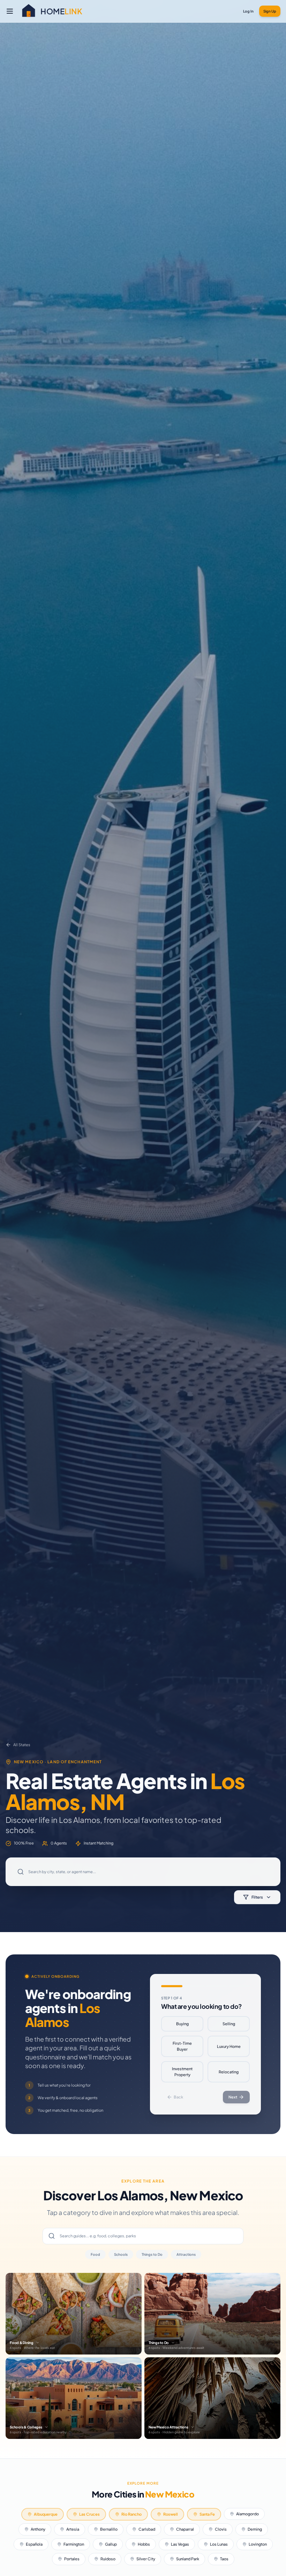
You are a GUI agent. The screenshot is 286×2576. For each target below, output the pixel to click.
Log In (248, 11)
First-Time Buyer (182, 2046)
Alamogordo (247, 2514)
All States (22, 1745)
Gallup (111, 2544)
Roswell (171, 2514)
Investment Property (182, 2072)
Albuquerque (46, 2514)
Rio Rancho (131, 2514)
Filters (257, 1897)
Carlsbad (147, 2529)
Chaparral (185, 2529)
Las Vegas (180, 2544)
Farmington (74, 2544)
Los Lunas (219, 2544)
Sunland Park (188, 2559)
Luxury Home (229, 2046)
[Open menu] (10, 11)
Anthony (38, 2529)
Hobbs (144, 2544)
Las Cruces (89, 2514)
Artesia (73, 2529)
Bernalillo (109, 2529)
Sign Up (270, 11)
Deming (255, 2529)
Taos (224, 2559)
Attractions (186, 2254)
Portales (72, 2559)
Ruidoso (108, 2559)
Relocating (229, 2072)
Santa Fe (207, 2514)
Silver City (146, 2559)
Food (95, 2254)
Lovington (258, 2544)
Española (34, 2544)
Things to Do (152, 2254)
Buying (182, 2024)
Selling (229, 2024)
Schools (121, 2254)
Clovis (221, 2529)
